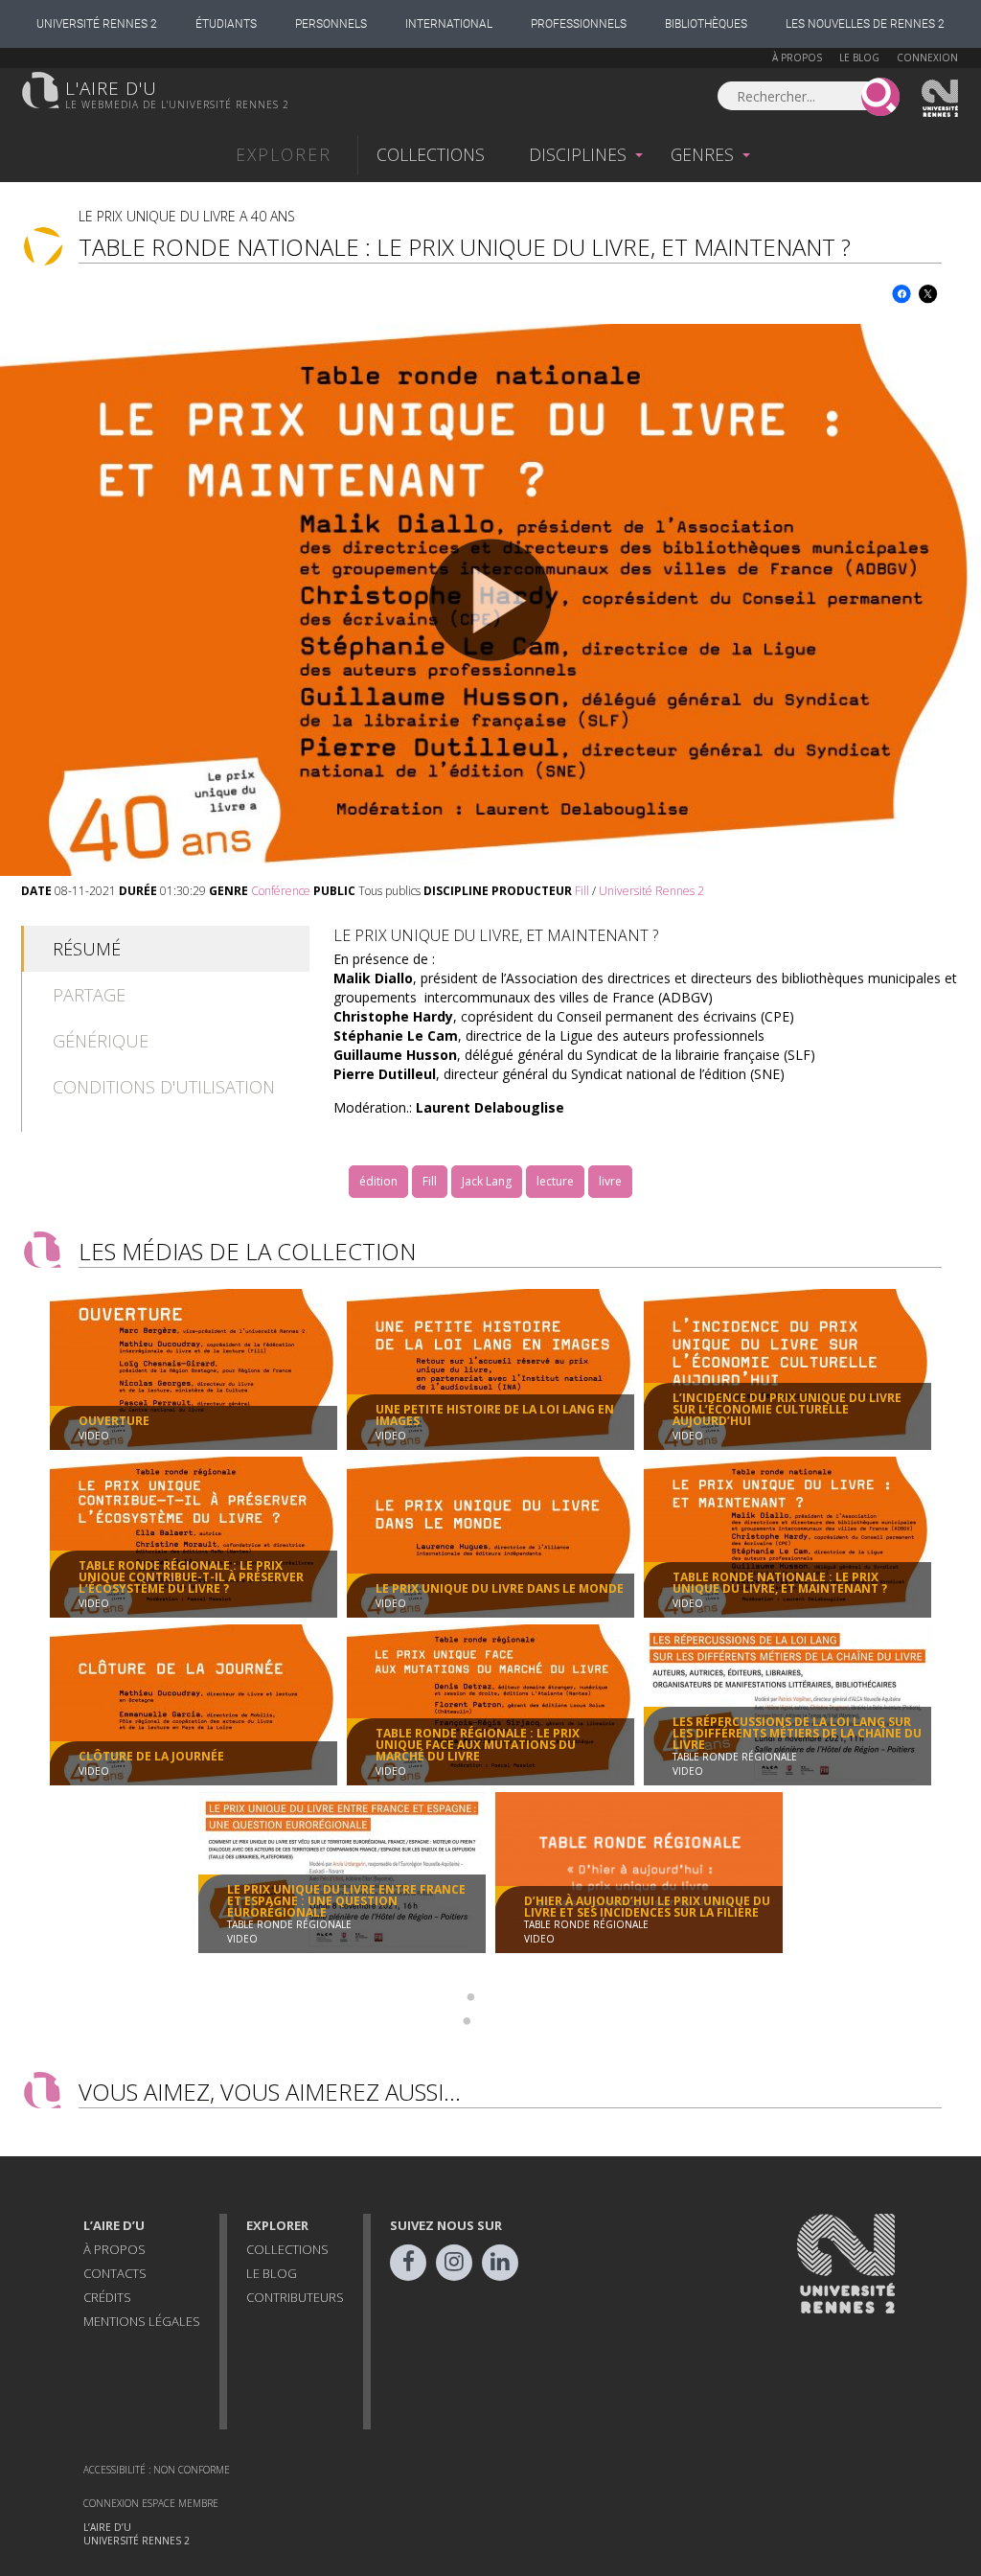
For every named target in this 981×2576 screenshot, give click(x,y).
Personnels (331, 24)
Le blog (859, 57)
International (449, 24)
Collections (431, 154)
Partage (89, 995)
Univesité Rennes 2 (941, 99)
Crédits (107, 2297)
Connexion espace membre (151, 2503)
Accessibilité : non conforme (157, 2470)
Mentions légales (142, 2321)
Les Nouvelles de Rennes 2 (865, 24)
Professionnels (579, 24)
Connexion (927, 57)
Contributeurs (295, 2297)
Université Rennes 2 (97, 24)
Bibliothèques (706, 24)
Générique (101, 1041)
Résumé (87, 949)
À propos (797, 57)
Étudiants (226, 24)
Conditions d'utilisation (164, 1087)
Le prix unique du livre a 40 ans (187, 216)
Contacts (115, 2273)
